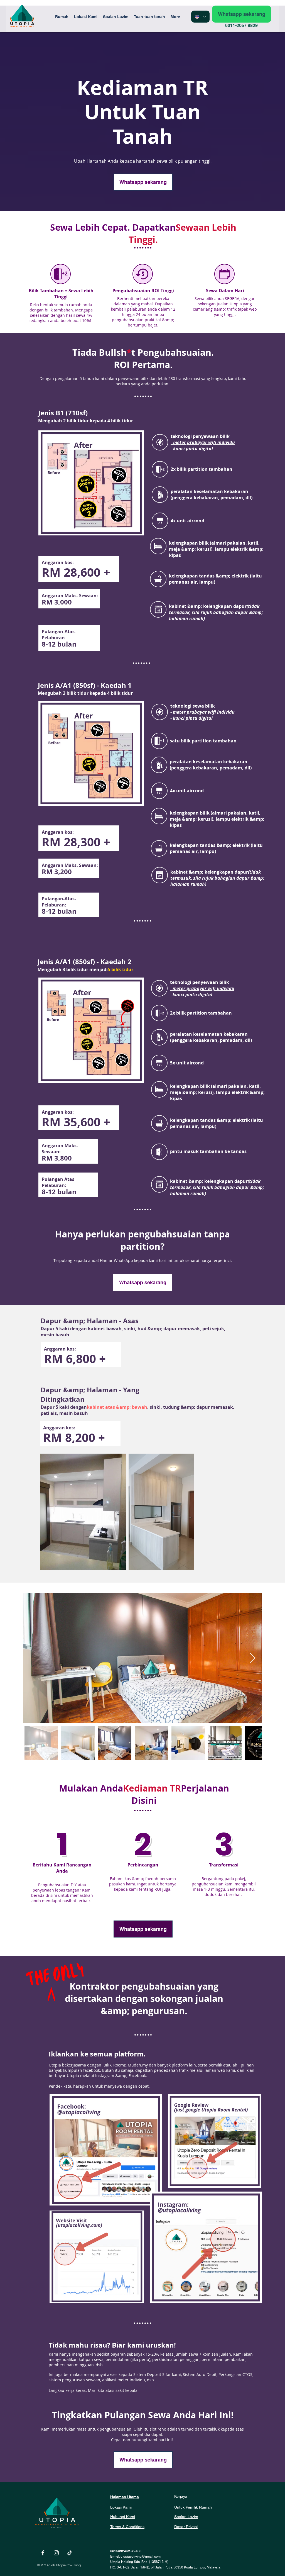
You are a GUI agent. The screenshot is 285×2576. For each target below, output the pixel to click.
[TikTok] (70, 2553)
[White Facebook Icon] (43, 2553)
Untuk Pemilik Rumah (193, 2507)
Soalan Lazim (186, 2517)
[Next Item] (253, 1658)
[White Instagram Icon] (56, 2553)
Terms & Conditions (127, 2527)
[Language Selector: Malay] (200, 17)
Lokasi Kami (121, 2507)
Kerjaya (181, 2496)
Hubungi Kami (123, 2517)
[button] (149, 17)
